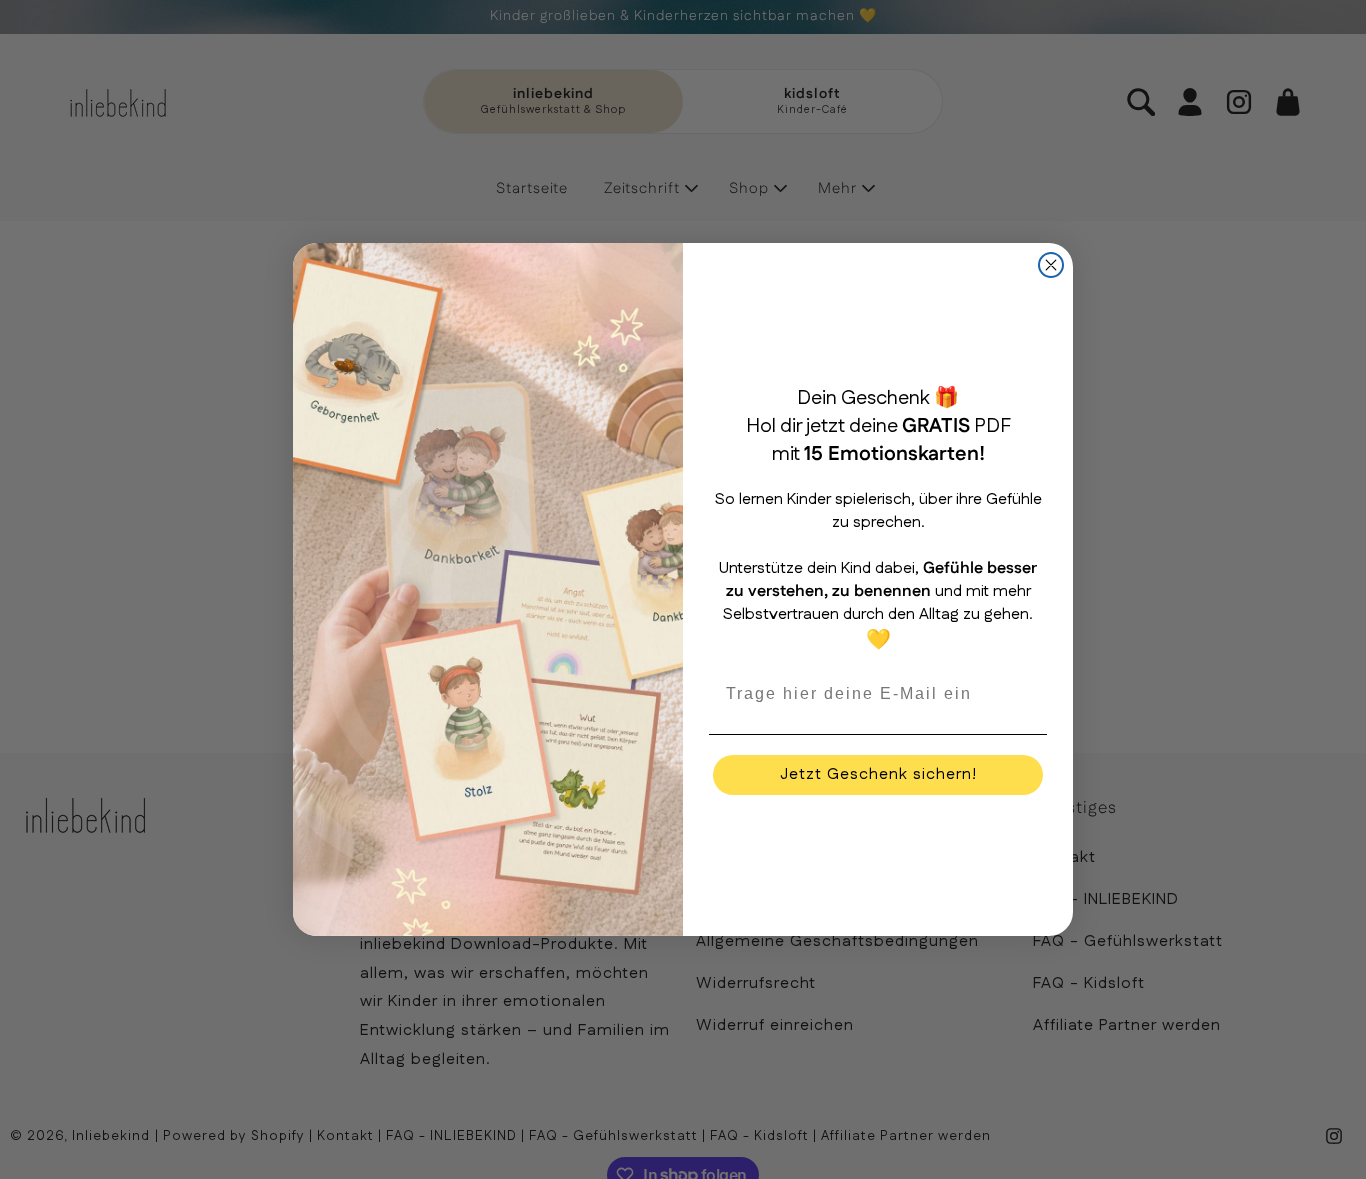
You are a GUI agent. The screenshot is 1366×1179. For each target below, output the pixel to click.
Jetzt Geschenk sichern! (878, 774)
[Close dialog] (1051, 265)
